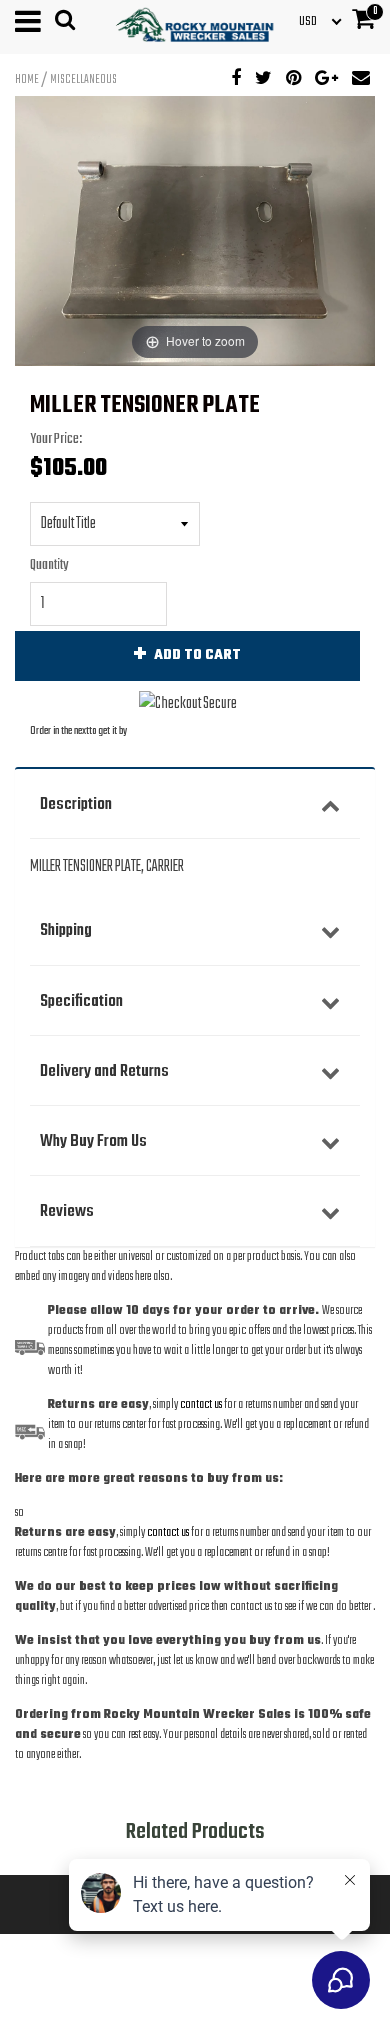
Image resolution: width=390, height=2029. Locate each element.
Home (27, 80)
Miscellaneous (83, 80)
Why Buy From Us (93, 1141)
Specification (81, 1001)
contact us (168, 1533)
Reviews (67, 1211)
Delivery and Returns (104, 1071)
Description (76, 804)
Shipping (66, 930)
